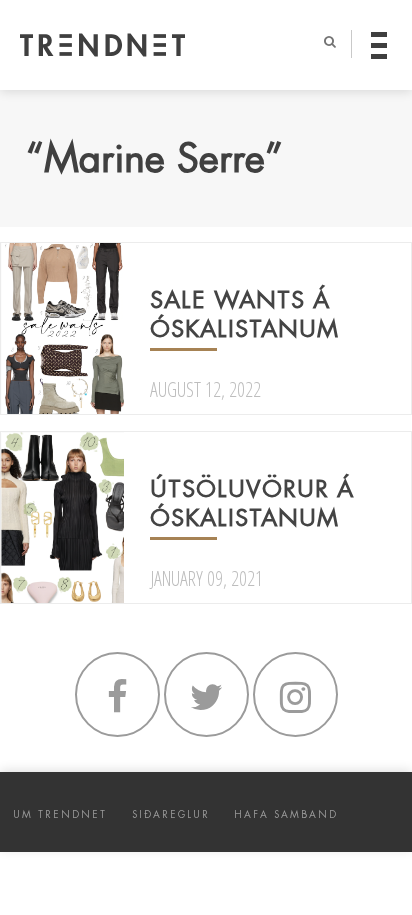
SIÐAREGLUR (171, 814)
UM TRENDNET (60, 814)
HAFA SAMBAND (286, 814)
